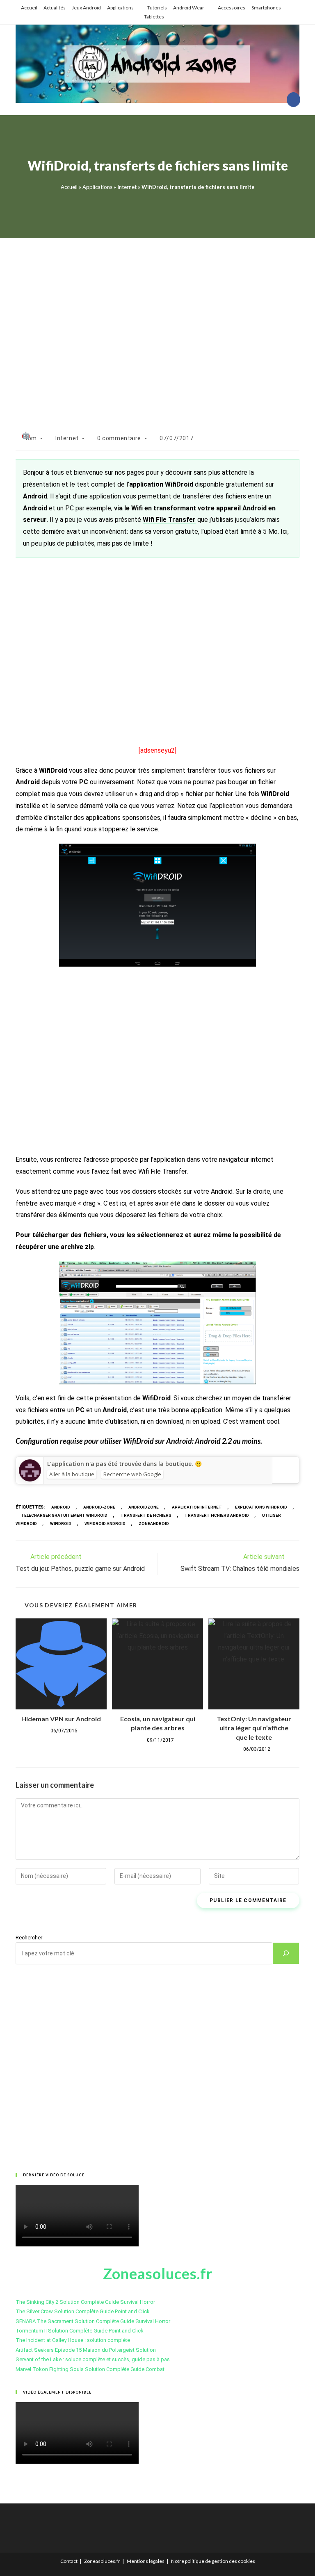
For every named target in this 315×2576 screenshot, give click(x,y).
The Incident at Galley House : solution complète (73, 2340)
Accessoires (232, 8)
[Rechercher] (286, 1953)
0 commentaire (119, 438)
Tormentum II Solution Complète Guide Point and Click (80, 2331)
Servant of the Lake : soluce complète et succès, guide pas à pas (93, 2359)
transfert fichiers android (217, 1515)
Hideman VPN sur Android (61, 1719)
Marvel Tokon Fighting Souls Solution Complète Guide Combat (90, 2369)
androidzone (144, 1507)
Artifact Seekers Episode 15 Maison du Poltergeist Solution (86, 2350)
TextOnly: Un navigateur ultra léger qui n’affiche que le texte (254, 1728)
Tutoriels (157, 8)
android (61, 1507)
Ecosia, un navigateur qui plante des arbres (158, 1723)
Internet (127, 187)
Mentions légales (146, 2561)
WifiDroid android (105, 1524)
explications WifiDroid (261, 1507)
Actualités (55, 8)
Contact (69, 2561)
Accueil (29, 8)
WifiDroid (61, 1524)
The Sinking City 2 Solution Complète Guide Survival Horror (85, 2302)
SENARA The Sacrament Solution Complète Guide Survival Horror (93, 2321)
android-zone (99, 1507)
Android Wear (189, 8)
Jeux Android (86, 8)
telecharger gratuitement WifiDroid (64, 1515)
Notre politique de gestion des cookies (213, 2561)
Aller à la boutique (72, 1474)
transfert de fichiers (146, 1515)
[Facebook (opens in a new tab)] (293, 100)
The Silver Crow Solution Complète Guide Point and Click (83, 2311)
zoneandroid (154, 1524)
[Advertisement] (157, 326)
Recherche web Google (132, 1474)
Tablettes (154, 17)
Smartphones (266, 8)
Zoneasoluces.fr (102, 2561)
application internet (197, 1507)
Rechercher (29, 1938)
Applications (120, 8)
